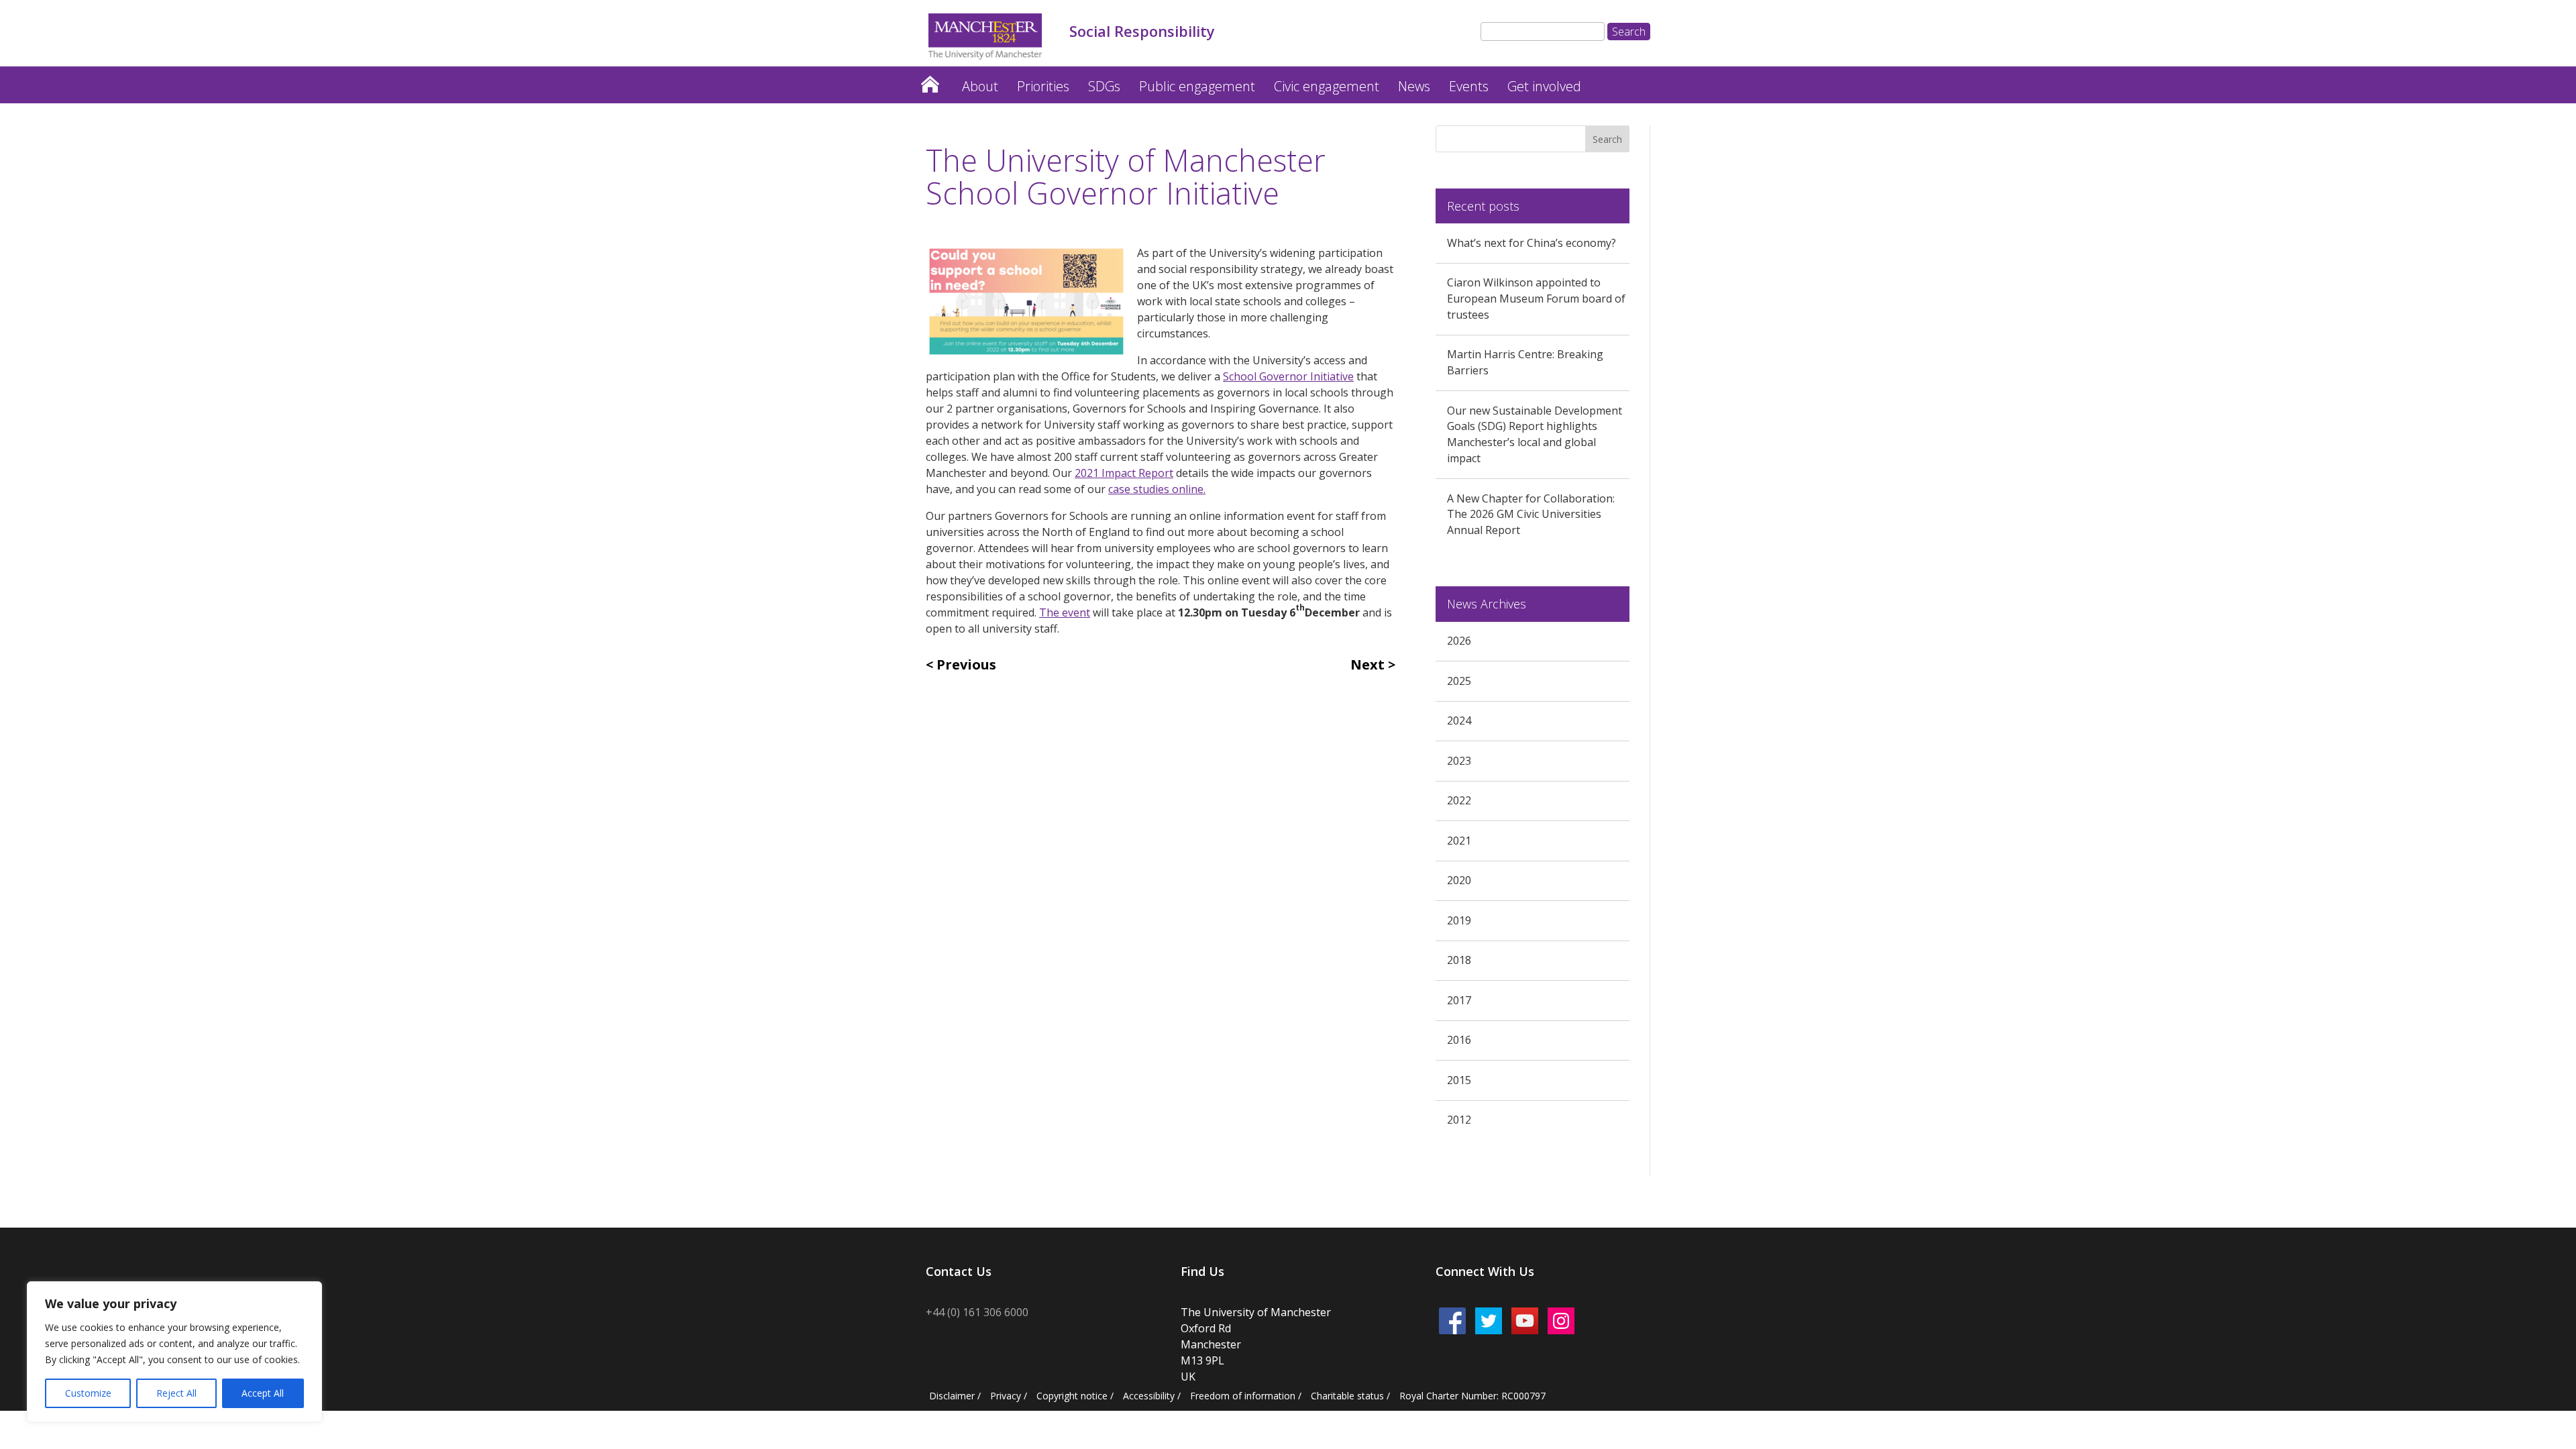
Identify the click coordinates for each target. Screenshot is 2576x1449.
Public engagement (1197, 86)
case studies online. (1157, 489)
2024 (1459, 720)
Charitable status (1347, 1396)
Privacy (1006, 1396)
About (980, 86)
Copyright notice (1072, 1396)
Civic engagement (1327, 86)
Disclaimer (952, 1396)
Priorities (1043, 86)
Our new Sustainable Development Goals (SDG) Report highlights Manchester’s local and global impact (1535, 434)
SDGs (1104, 86)
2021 (1459, 841)
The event (1065, 612)
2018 (1459, 960)
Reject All (176, 1393)
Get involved (1544, 86)
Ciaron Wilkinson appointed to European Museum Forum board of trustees (1536, 299)
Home (930, 81)
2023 (1459, 761)
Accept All (263, 1393)
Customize (88, 1393)
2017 (1459, 1000)
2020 (1459, 880)
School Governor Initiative (1288, 376)
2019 (1459, 920)
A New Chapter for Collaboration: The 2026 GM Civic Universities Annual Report (1531, 515)
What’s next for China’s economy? (1532, 243)
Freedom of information (1243, 1396)
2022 (1459, 800)
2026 (1459, 641)
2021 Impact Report (1124, 473)
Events (1469, 86)
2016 (1459, 1040)
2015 (1459, 1080)
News (1414, 86)
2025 (1459, 681)
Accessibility (1149, 1396)
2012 (1459, 1120)
